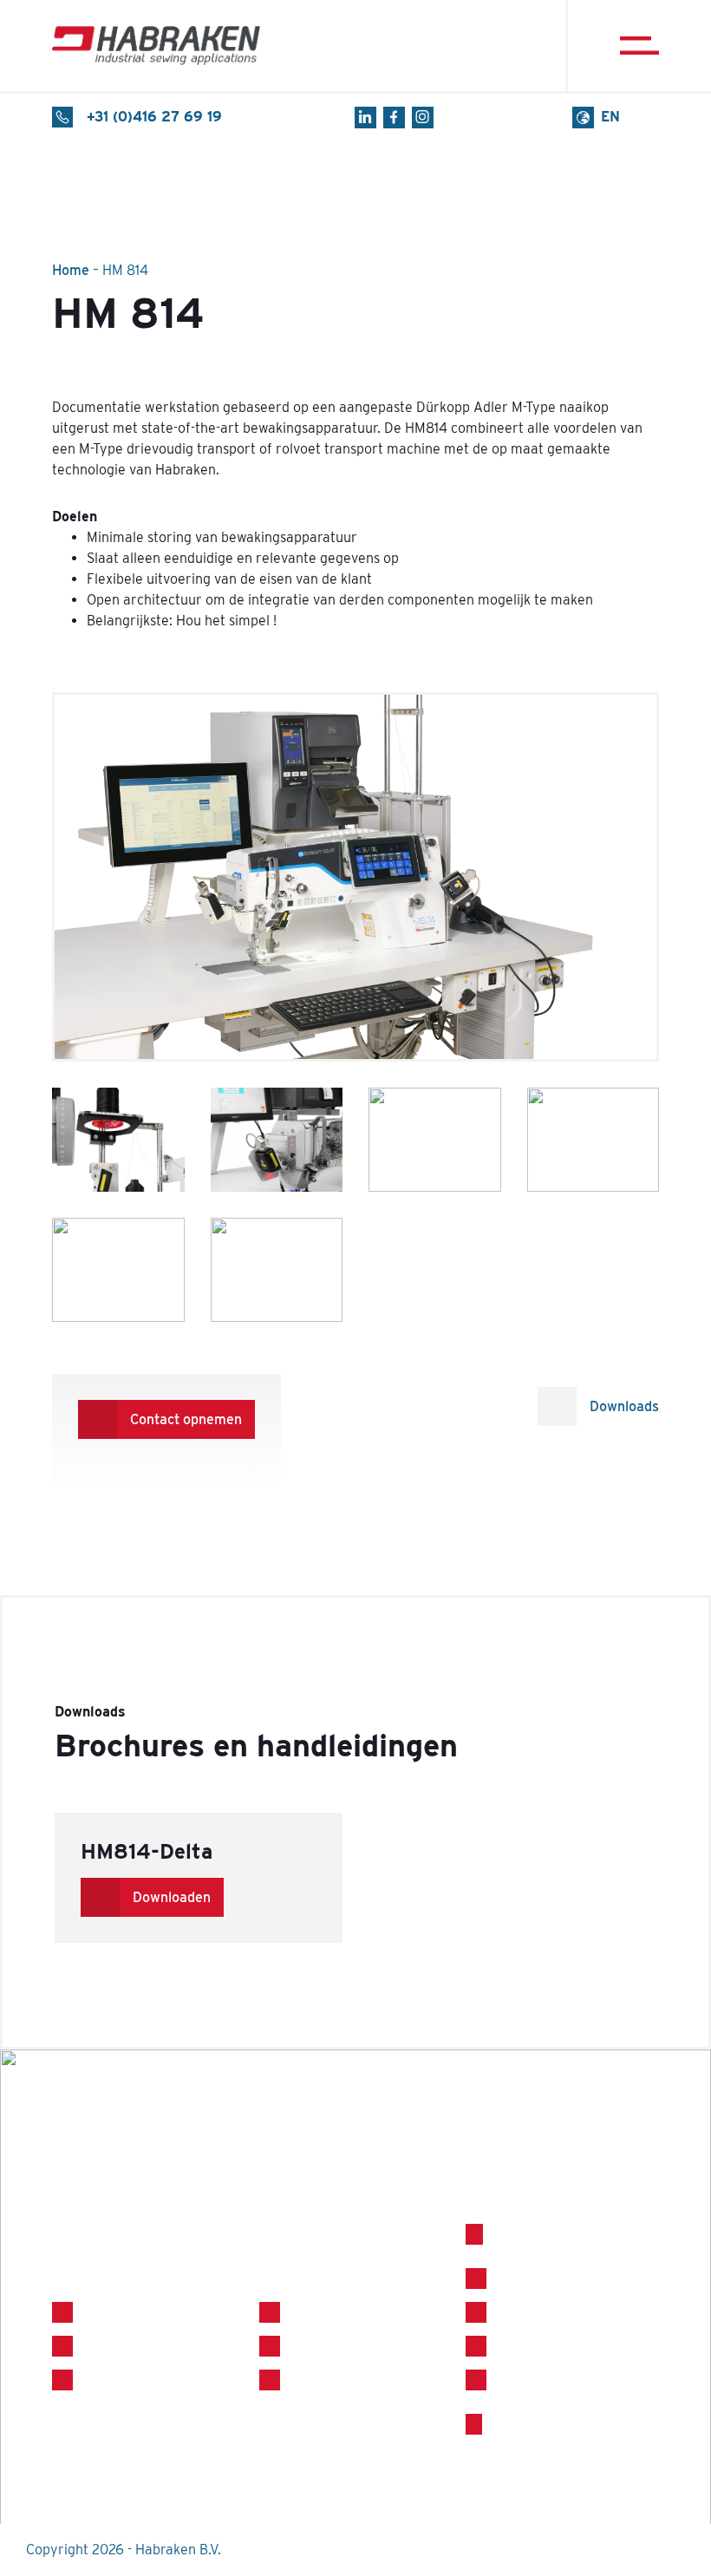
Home (71, 270)
